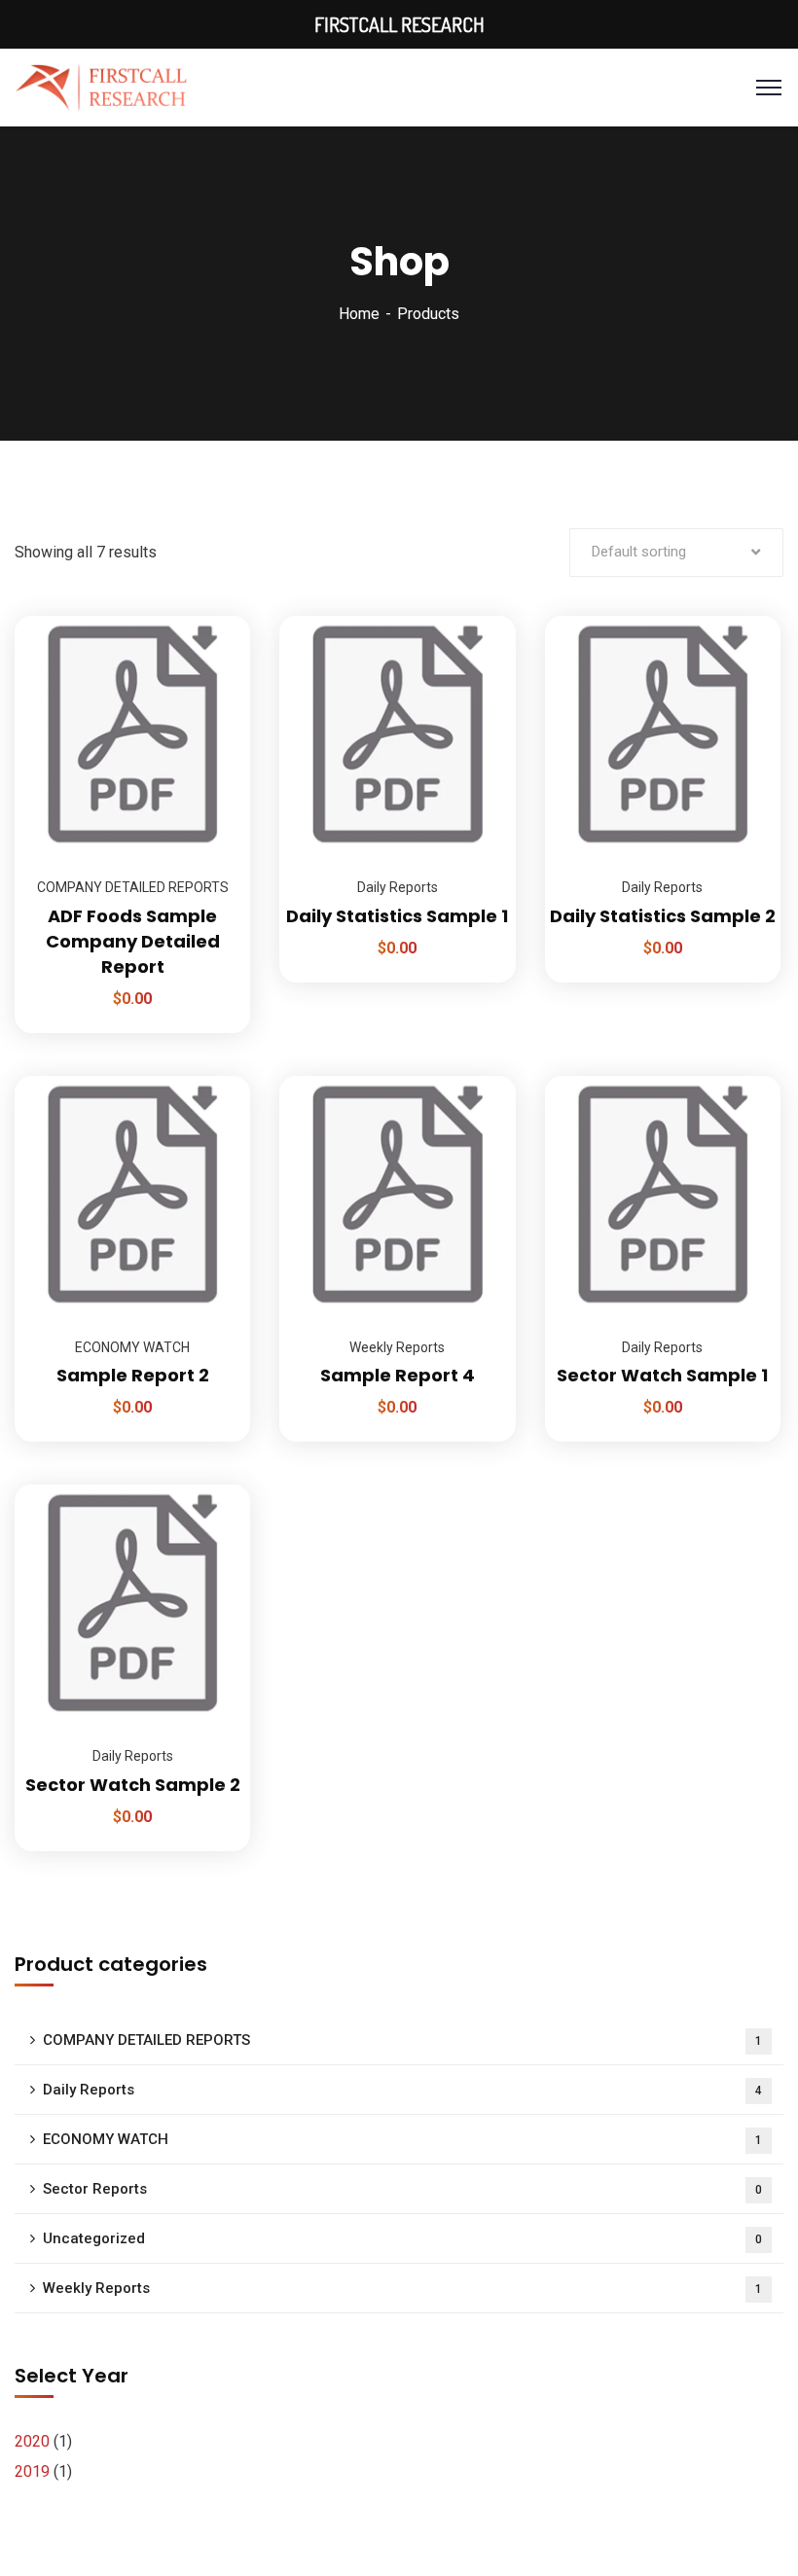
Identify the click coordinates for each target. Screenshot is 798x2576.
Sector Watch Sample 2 (133, 1785)
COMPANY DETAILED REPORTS (133, 887)
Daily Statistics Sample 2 (663, 916)
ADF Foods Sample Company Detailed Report (133, 941)
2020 (32, 2441)
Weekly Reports (397, 1347)
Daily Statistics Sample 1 (397, 916)
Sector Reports (402, 2189)
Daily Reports (398, 887)
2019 (32, 2471)
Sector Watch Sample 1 (662, 1375)
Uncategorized (402, 2238)
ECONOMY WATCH (132, 1347)
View (211, 616)
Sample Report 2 (133, 1375)
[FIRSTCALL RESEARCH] (102, 86)
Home (359, 314)
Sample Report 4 (398, 1375)
